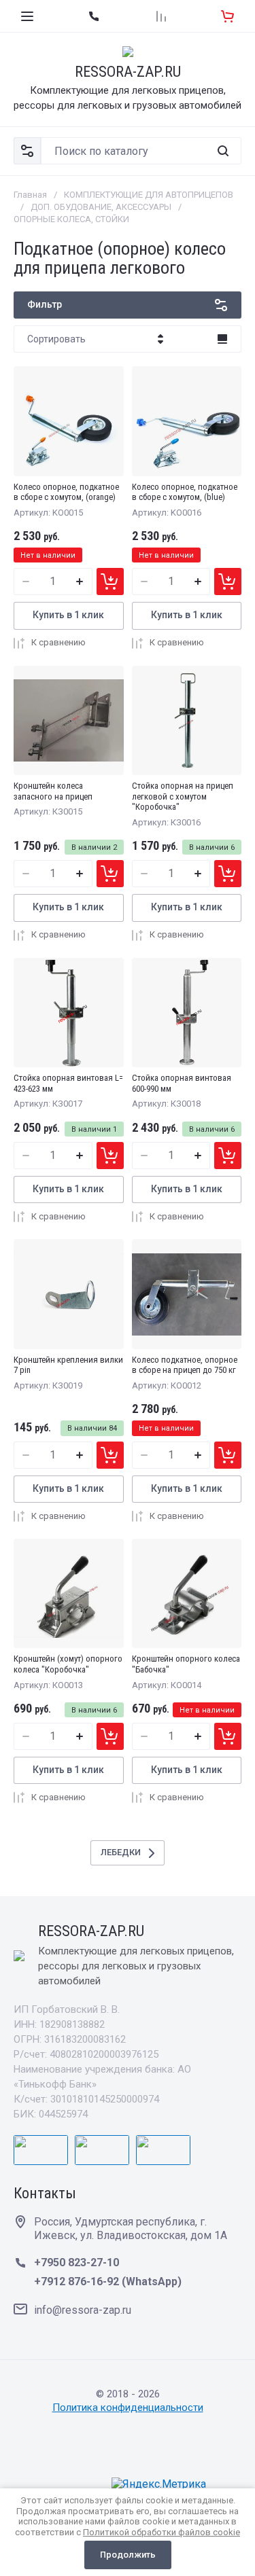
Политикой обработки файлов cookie (161, 2532)
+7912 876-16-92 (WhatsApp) (108, 2282)
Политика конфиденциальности (128, 2408)
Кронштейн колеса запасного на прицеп (53, 791)
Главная (30, 195)
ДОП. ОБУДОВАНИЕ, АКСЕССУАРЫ (101, 207)
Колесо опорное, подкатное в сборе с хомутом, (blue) (185, 492)
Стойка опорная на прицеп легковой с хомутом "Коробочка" (183, 796)
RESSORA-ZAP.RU (128, 72)
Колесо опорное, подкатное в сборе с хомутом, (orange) (66, 492)
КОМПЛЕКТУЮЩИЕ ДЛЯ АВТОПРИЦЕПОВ (149, 195)
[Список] (222, 339)
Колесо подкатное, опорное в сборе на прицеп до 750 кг (185, 1365)
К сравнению (58, 642)
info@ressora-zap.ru (83, 2310)
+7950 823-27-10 (76, 2262)
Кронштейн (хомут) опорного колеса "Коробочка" (68, 1664)
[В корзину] (110, 582)
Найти (223, 151)
